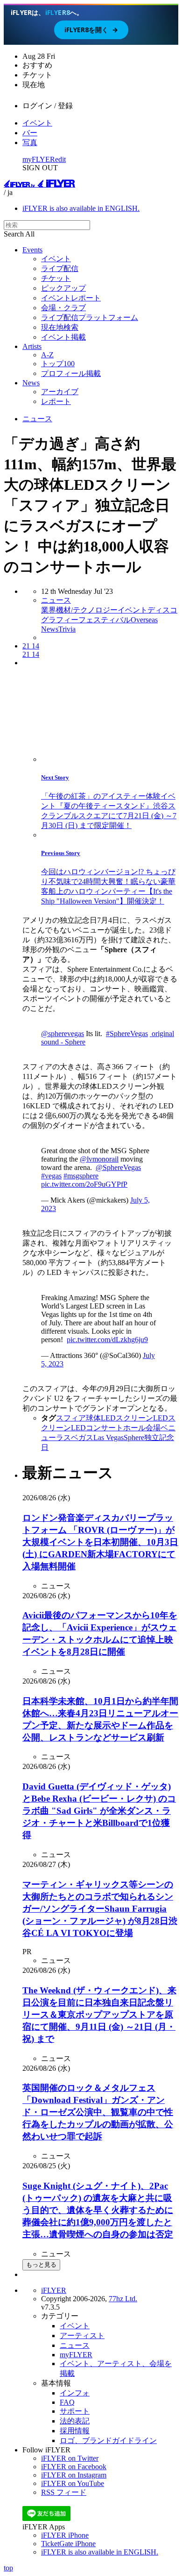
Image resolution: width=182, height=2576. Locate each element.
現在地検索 (60, 327)
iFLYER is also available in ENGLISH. (81, 208)
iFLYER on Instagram (74, 2475)
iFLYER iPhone (65, 2535)
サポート (75, 2411)
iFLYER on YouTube (73, 2483)
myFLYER (39, 159)
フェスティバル (105, 620)
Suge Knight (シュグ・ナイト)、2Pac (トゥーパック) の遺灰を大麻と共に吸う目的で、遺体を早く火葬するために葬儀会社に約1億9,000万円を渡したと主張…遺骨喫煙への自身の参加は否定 (98, 2210)
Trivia (67, 629)
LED (78, 1428)
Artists (32, 346)
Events (32, 250)
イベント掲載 (63, 337)
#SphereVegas (127, 1034)
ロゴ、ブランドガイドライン (108, 2440)
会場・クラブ (63, 308)
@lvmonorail (99, 1159)
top (8, 2568)
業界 (49, 610)
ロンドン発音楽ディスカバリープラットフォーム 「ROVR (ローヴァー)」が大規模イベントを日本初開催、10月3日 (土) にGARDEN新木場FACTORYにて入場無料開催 (100, 1542)
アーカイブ (60, 392)
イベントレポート (71, 298)
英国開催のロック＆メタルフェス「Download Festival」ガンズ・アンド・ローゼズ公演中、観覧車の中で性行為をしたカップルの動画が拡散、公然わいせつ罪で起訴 (98, 2112)
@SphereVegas (118, 1167)
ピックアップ (63, 288)
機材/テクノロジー (87, 610)
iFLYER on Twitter (70, 2458)
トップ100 (58, 364)
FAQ (67, 2402)
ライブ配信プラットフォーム (90, 317)
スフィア (71, 1418)
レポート (56, 401)
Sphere (134, 1438)
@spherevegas (63, 1034)
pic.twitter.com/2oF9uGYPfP (84, 1184)
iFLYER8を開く (91, 30)
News (31, 383)
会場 (153, 1428)
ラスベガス (75, 1438)
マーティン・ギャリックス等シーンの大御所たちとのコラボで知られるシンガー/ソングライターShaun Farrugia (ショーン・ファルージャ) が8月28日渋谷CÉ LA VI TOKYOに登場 (100, 1909)
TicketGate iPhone (68, 2544)
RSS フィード (64, 2492)
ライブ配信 (60, 268)
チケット (56, 278)
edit (60, 159)
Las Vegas (108, 1438)
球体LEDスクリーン (119, 1418)
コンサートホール (116, 1428)
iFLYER (54, 2290)
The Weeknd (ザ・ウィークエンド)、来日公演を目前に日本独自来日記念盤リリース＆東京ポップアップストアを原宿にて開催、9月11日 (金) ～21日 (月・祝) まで (99, 2015)
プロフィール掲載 (71, 373)
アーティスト (82, 2336)
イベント (37, 123)
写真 (30, 143)
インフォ (75, 2393)
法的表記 (75, 2421)
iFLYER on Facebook (74, 2467)
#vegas (51, 1176)
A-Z (47, 355)
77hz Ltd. (123, 2299)
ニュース (37, 419)
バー (30, 133)
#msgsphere (81, 1176)
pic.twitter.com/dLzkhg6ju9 (107, 1340)
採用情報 (75, 2431)
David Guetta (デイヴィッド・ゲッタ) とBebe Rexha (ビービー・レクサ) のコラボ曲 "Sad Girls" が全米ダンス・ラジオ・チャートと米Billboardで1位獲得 (99, 1811)
